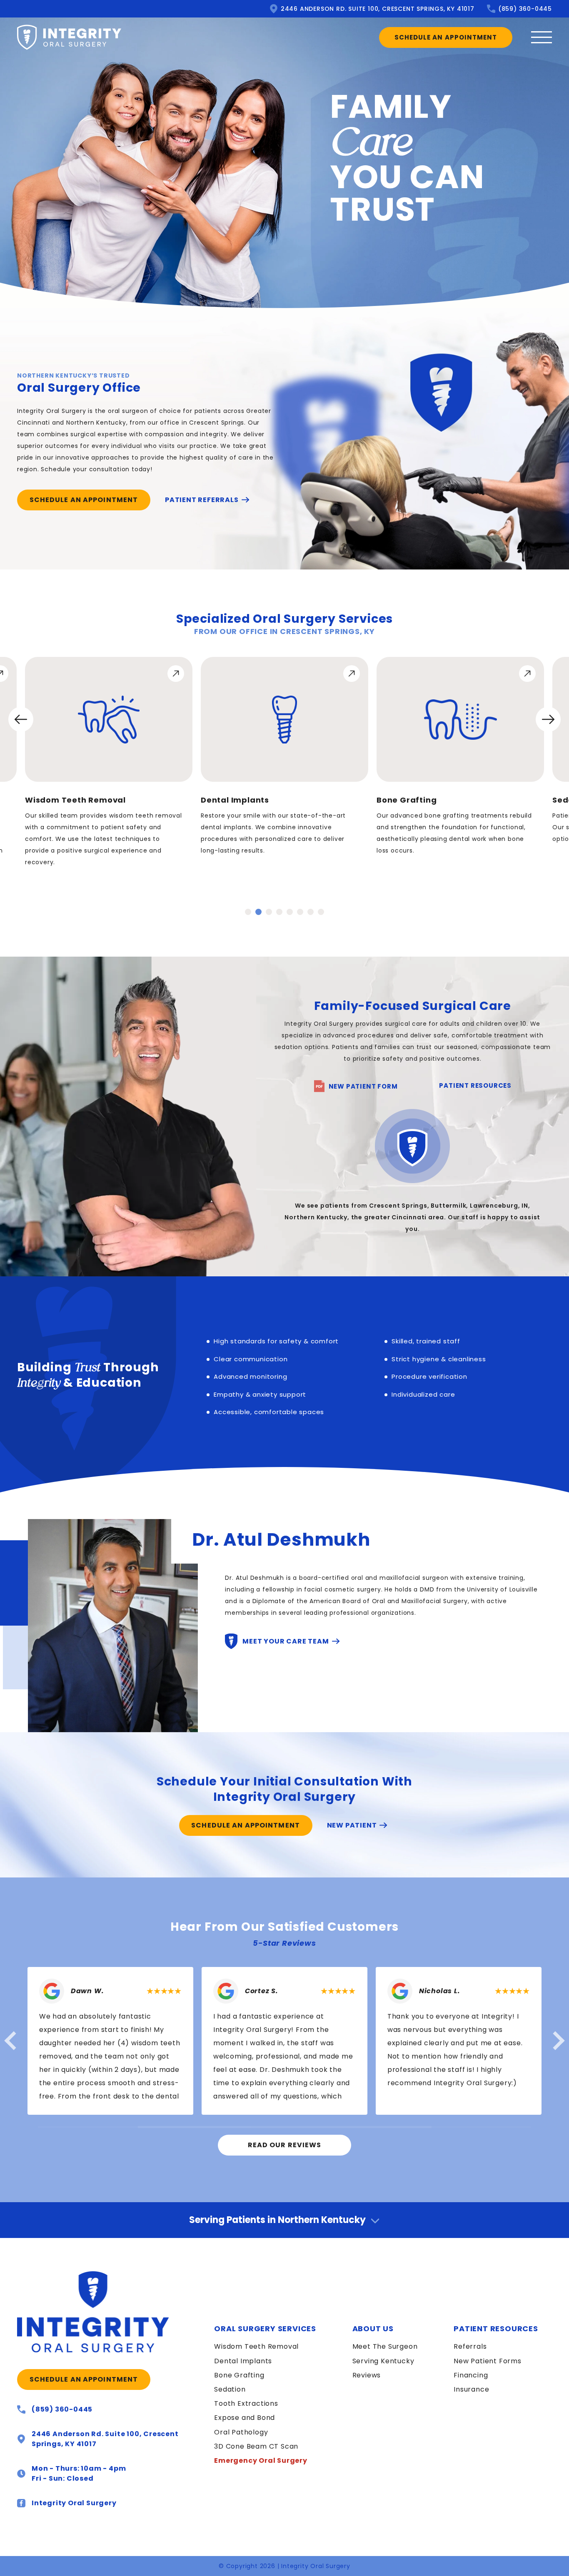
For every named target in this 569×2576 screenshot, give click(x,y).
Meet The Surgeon (385, 2346)
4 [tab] (279, 912)
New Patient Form (362, 1086)
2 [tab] (258, 912)
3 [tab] (269, 912)
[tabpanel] (109, 762)
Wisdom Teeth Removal (256, 2346)
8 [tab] (321, 912)
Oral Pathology (241, 2432)
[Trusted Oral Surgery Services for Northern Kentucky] (98, 2312)
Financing (471, 2375)
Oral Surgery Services (265, 2329)
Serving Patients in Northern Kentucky (277, 2220)
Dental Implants (243, 2361)
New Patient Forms (488, 2361)
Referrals (470, 2346)
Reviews (367, 2375)
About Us (373, 2329)
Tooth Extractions (246, 2403)
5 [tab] (290, 912)
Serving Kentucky (383, 2361)
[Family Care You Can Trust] (69, 37)
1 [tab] (248, 912)
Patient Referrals (202, 500)
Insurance (471, 2389)
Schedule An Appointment (446, 37)
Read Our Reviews (285, 2145)
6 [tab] (300, 912)
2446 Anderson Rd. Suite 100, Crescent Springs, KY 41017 (378, 9)
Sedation (230, 2389)
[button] (10, 2041)
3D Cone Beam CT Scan (256, 2446)
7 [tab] (311, 912)
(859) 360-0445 (525, 9)
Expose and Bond (245, 2418)
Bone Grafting (239, 2375)
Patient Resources (475, 1085)
